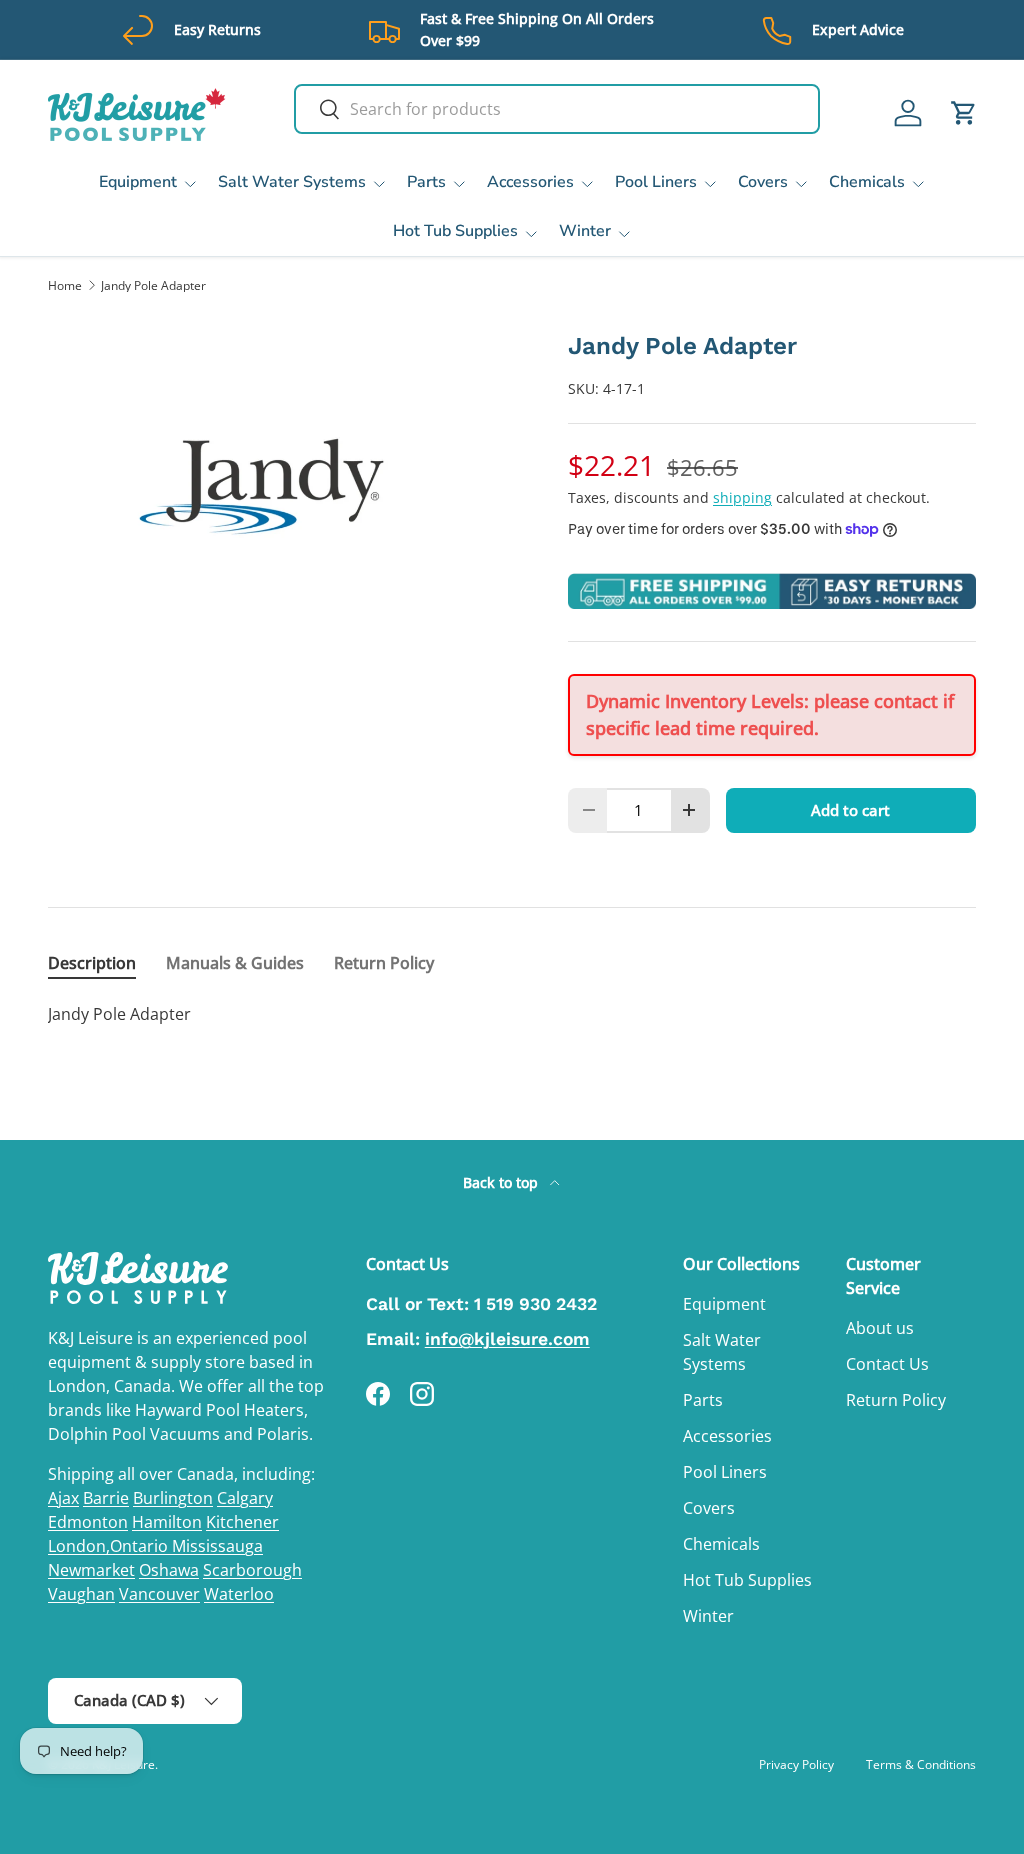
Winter (708, 1616)
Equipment (724, 1304)
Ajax (63, 1498)
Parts (703, 1400)
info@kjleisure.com (507, 1339)
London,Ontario (110, 1546)
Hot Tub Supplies (747, 1580)
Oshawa (169, 1570)
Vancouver (159, 1594)
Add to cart (850, 810)
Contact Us (887, 1364)
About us (880, 1328)
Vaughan (81, 1594)
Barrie (106, 1498)
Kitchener (242, 1522)
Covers (709, 1508)
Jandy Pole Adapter (153, 286)
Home (65, 286)
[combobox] (557, 109)
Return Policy (896, 1400)
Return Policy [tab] (384, 963)
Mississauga (217, 1546)
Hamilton (167, 1522)
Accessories (727, 1436)
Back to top (502, 1182)
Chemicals (721, 1544)
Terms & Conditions (921, 1764)
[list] (276, 486)
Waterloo (239, 1594)
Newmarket (91, 1570)
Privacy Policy (796, 1764)
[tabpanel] (512, 1014)
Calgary (245, 1498)
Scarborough (252, 1570)
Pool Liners (725, 1472)
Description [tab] (92, 963)
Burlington (173, 1498)
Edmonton (88, 1522)
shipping (742, 497)
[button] (964, 113)
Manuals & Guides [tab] (235, 963)
